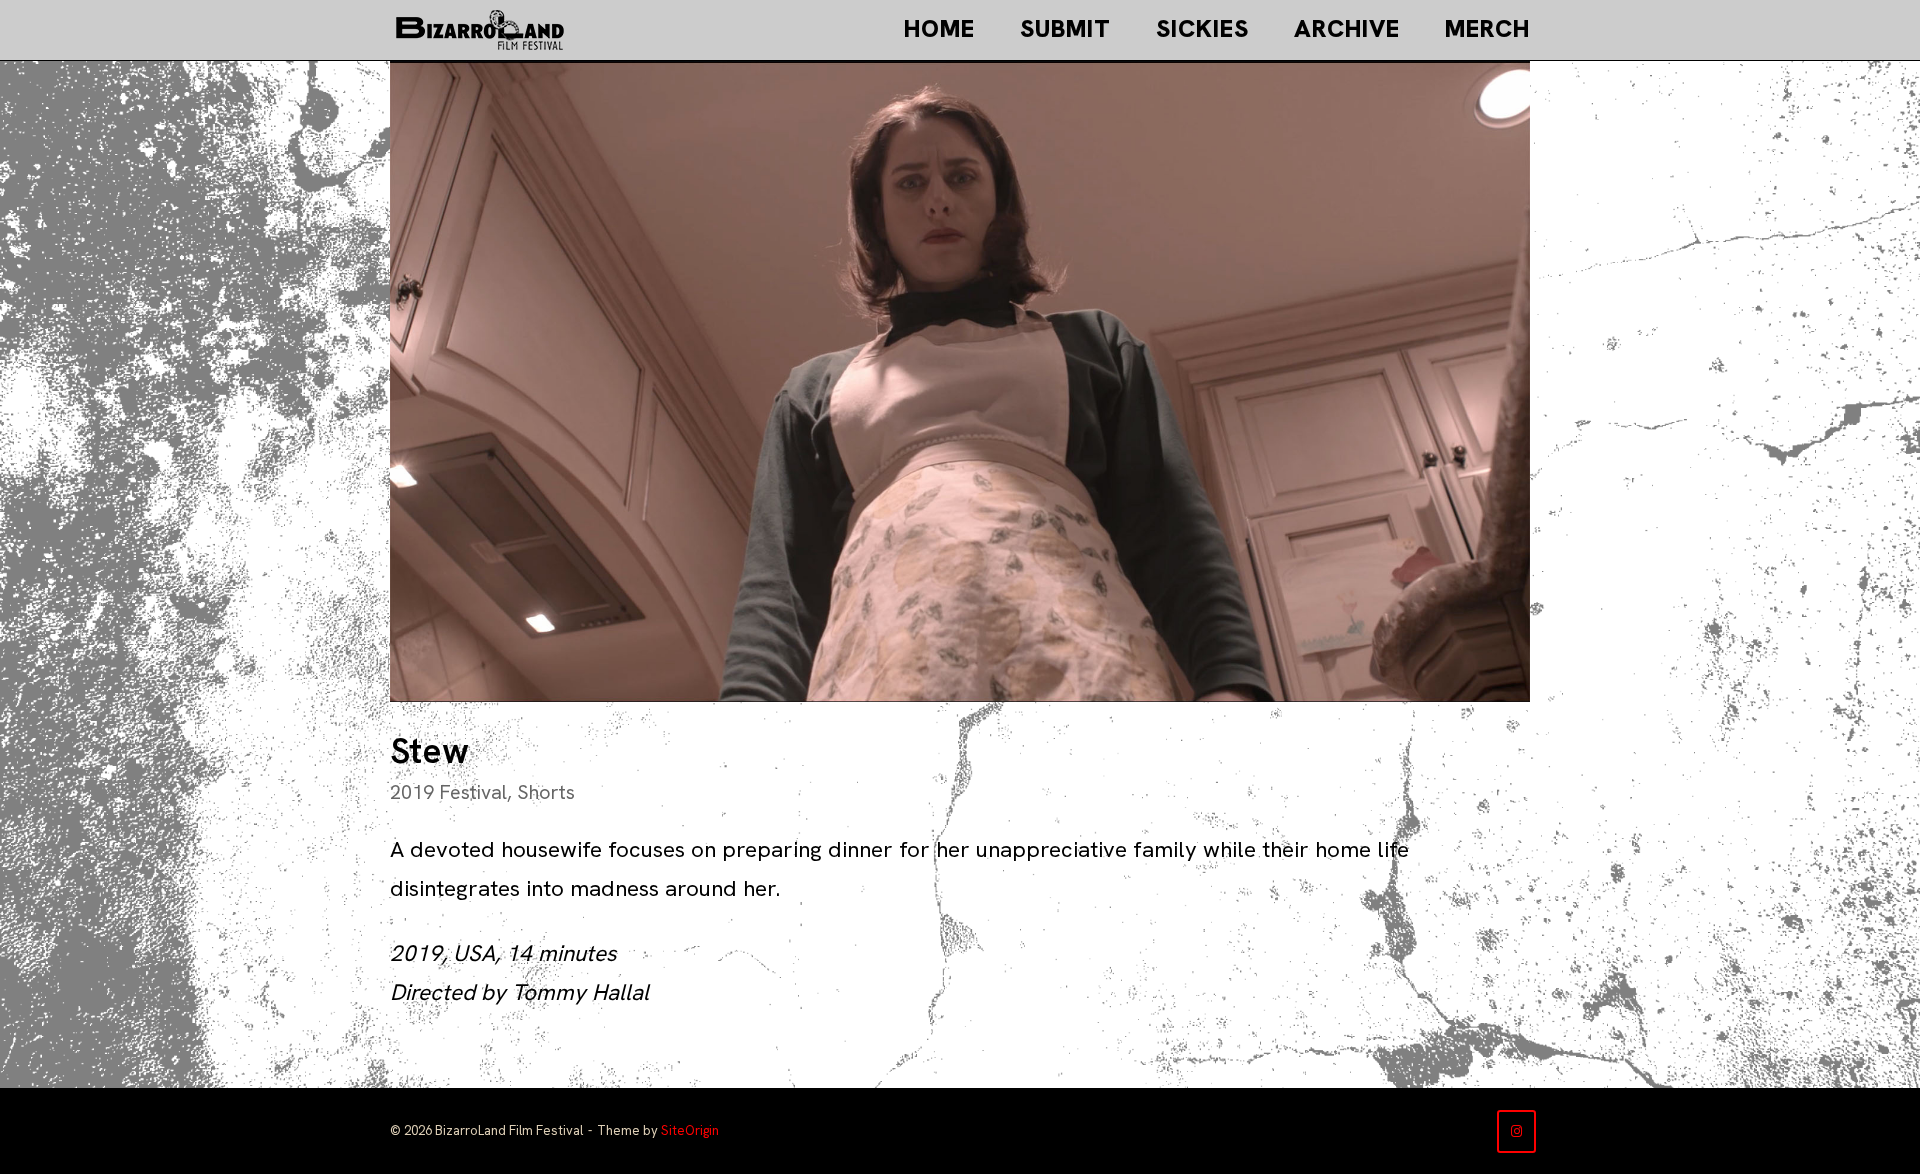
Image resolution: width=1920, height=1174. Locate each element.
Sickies (1202, 28)
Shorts (546, 792)
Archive (1347, 28)
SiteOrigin (690, 1130)
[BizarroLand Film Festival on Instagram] (1516, 1131)
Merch (1487, 28)
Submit (1065, 28)
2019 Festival (448, 792)
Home (939, 28)
